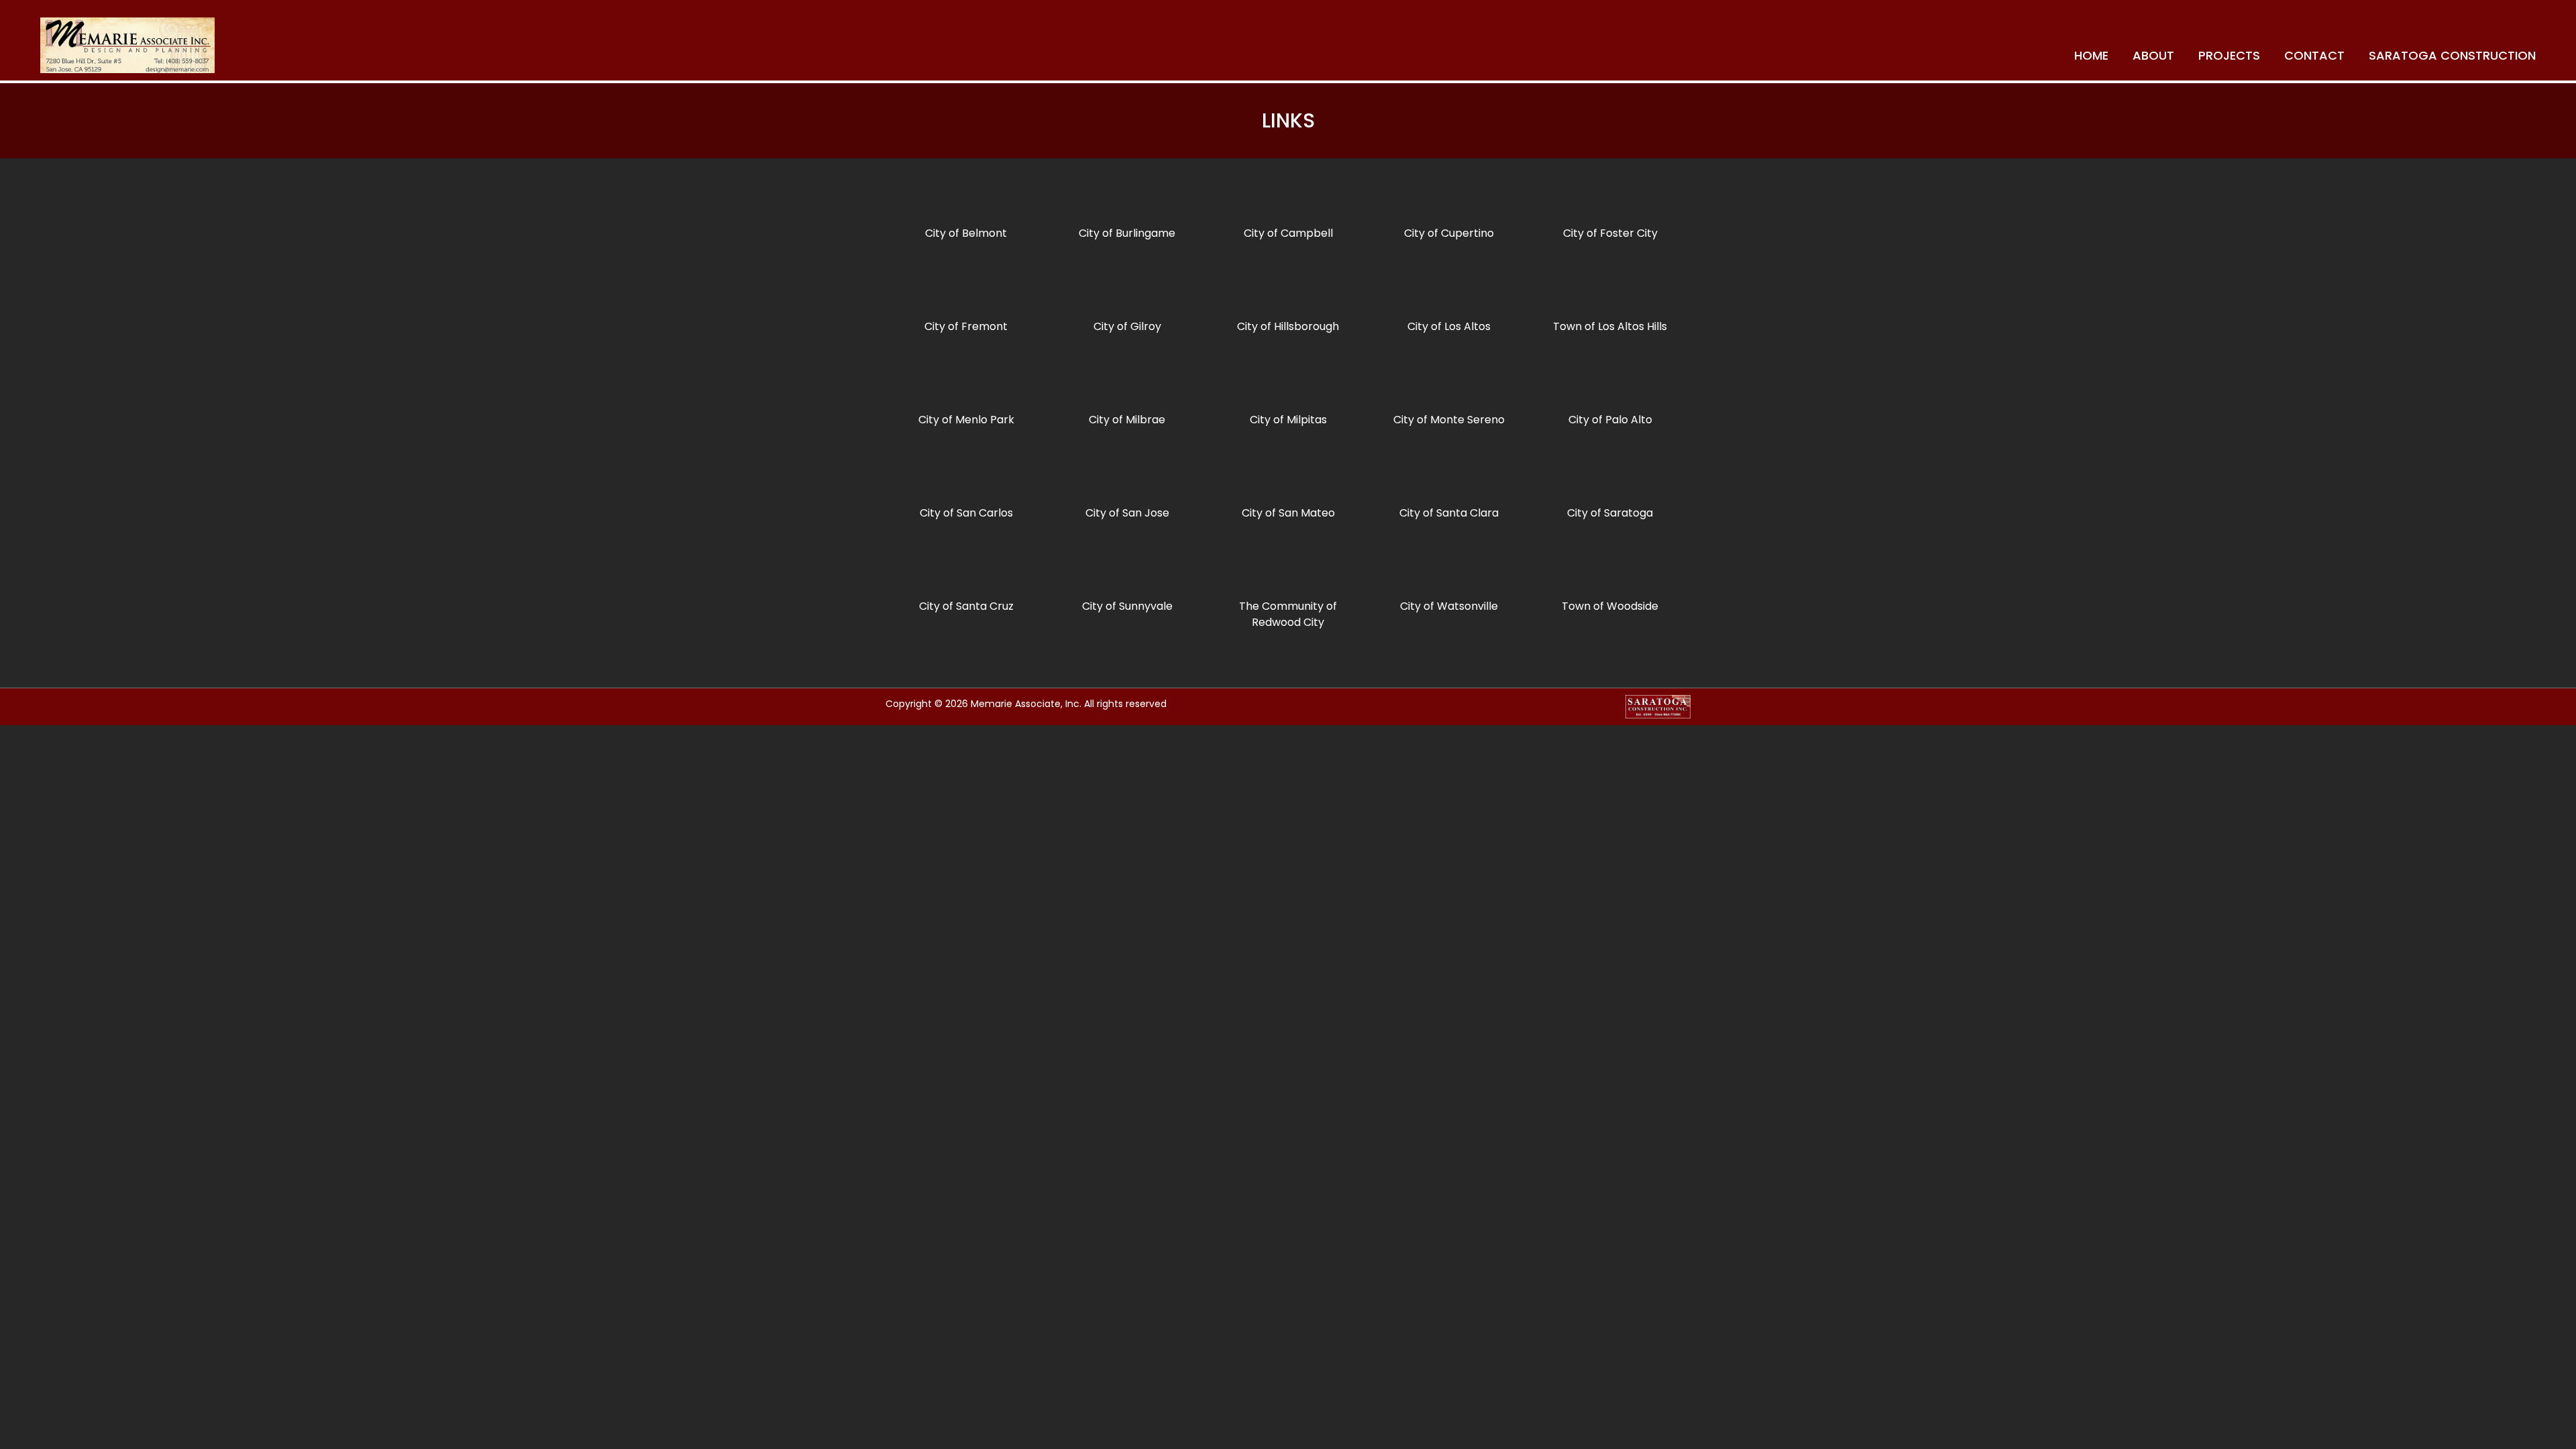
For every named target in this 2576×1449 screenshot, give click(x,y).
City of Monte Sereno (1449, 420)
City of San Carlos (966, 513)
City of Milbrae (1127, 420)
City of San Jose (1127, 513)
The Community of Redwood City (1288, 614)
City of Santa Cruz (966, 606)
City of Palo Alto (1610, 420)
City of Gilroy (1127, 326)
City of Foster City (1610, 233)
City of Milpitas (1288, 420)
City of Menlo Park (966, 420)
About (2153, 55)
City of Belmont (966, 233)
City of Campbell (1288, 233)
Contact (2314, 55)
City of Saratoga (1610, 513)
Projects (2229, 55)
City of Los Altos (1449, 326)
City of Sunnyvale (1127, 606)
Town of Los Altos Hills (1610, 326)
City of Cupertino (1449, 233)
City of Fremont (966, 326)
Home (2091, 55)
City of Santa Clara (1449, 513)
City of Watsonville (1449, 606)
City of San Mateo (1288, 513)
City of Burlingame (1127, 233)
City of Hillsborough (1288, 326)
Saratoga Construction (2452, 55)
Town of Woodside (1610, 606)
